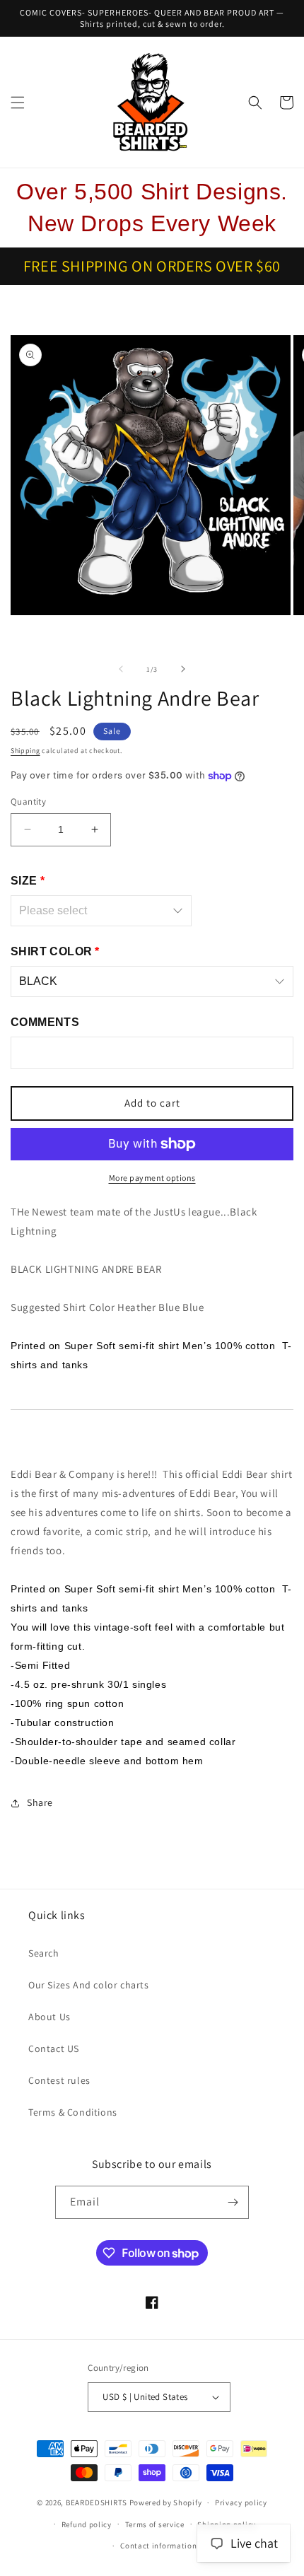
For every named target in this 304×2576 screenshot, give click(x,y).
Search (44, 1953)
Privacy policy (241, 2502)
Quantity (28, 802)
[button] (18, 103)
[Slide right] (183, 669)
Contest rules (59, 2080)
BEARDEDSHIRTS (97, 2502)
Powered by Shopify (166, 2502)
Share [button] (40, 1802)
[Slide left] (121, 669)
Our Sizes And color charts (89, 1985)
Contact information (158, 2546)
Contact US (54, 2048)
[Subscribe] (233, 2202)
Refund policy (87, 2524)
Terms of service (155, 2524)
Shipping (25, 751)
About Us (49, 2017)
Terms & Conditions (73, 2112)
